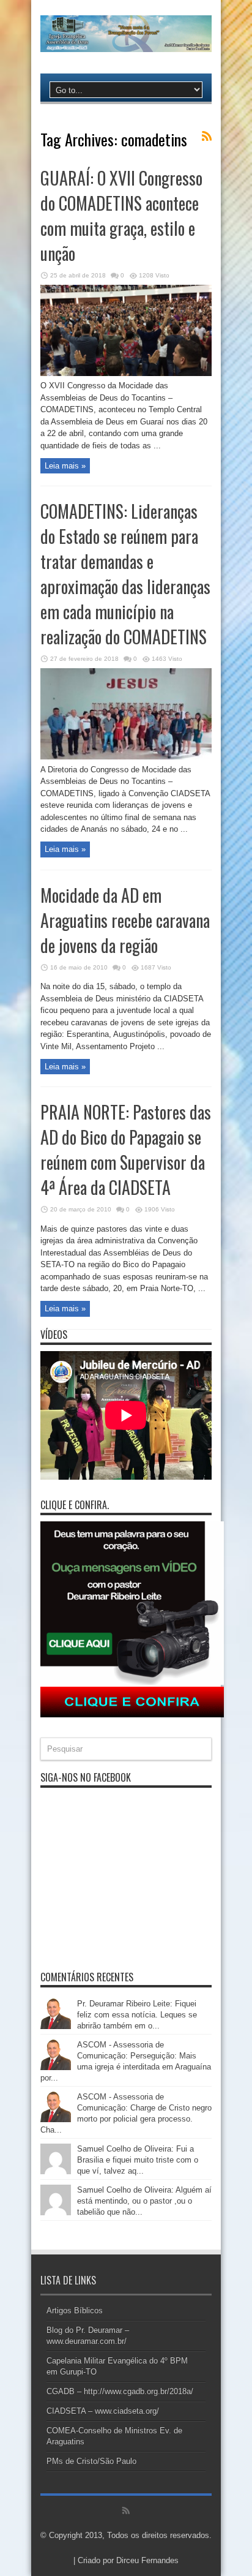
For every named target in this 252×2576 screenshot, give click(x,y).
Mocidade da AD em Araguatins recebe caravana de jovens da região (125, 920)
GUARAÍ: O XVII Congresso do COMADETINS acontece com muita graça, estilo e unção (121, 216)
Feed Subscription (207, 136)
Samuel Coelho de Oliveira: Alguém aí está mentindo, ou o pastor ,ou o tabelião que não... (144, 2201)
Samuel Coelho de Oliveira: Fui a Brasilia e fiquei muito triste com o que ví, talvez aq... (138, 2160)
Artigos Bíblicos (75, 2310)
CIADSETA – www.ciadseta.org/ (103, 2411)
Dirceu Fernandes (147, 2560)
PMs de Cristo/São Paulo (91, 2461)
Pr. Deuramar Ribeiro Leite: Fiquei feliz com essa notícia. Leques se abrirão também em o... (137, 2015)
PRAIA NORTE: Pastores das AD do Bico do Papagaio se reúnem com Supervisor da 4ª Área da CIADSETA (126, 1150)
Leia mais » (65, 466)
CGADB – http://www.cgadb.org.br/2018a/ (120, 2391)
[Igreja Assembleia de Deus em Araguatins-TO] (126, 43)
